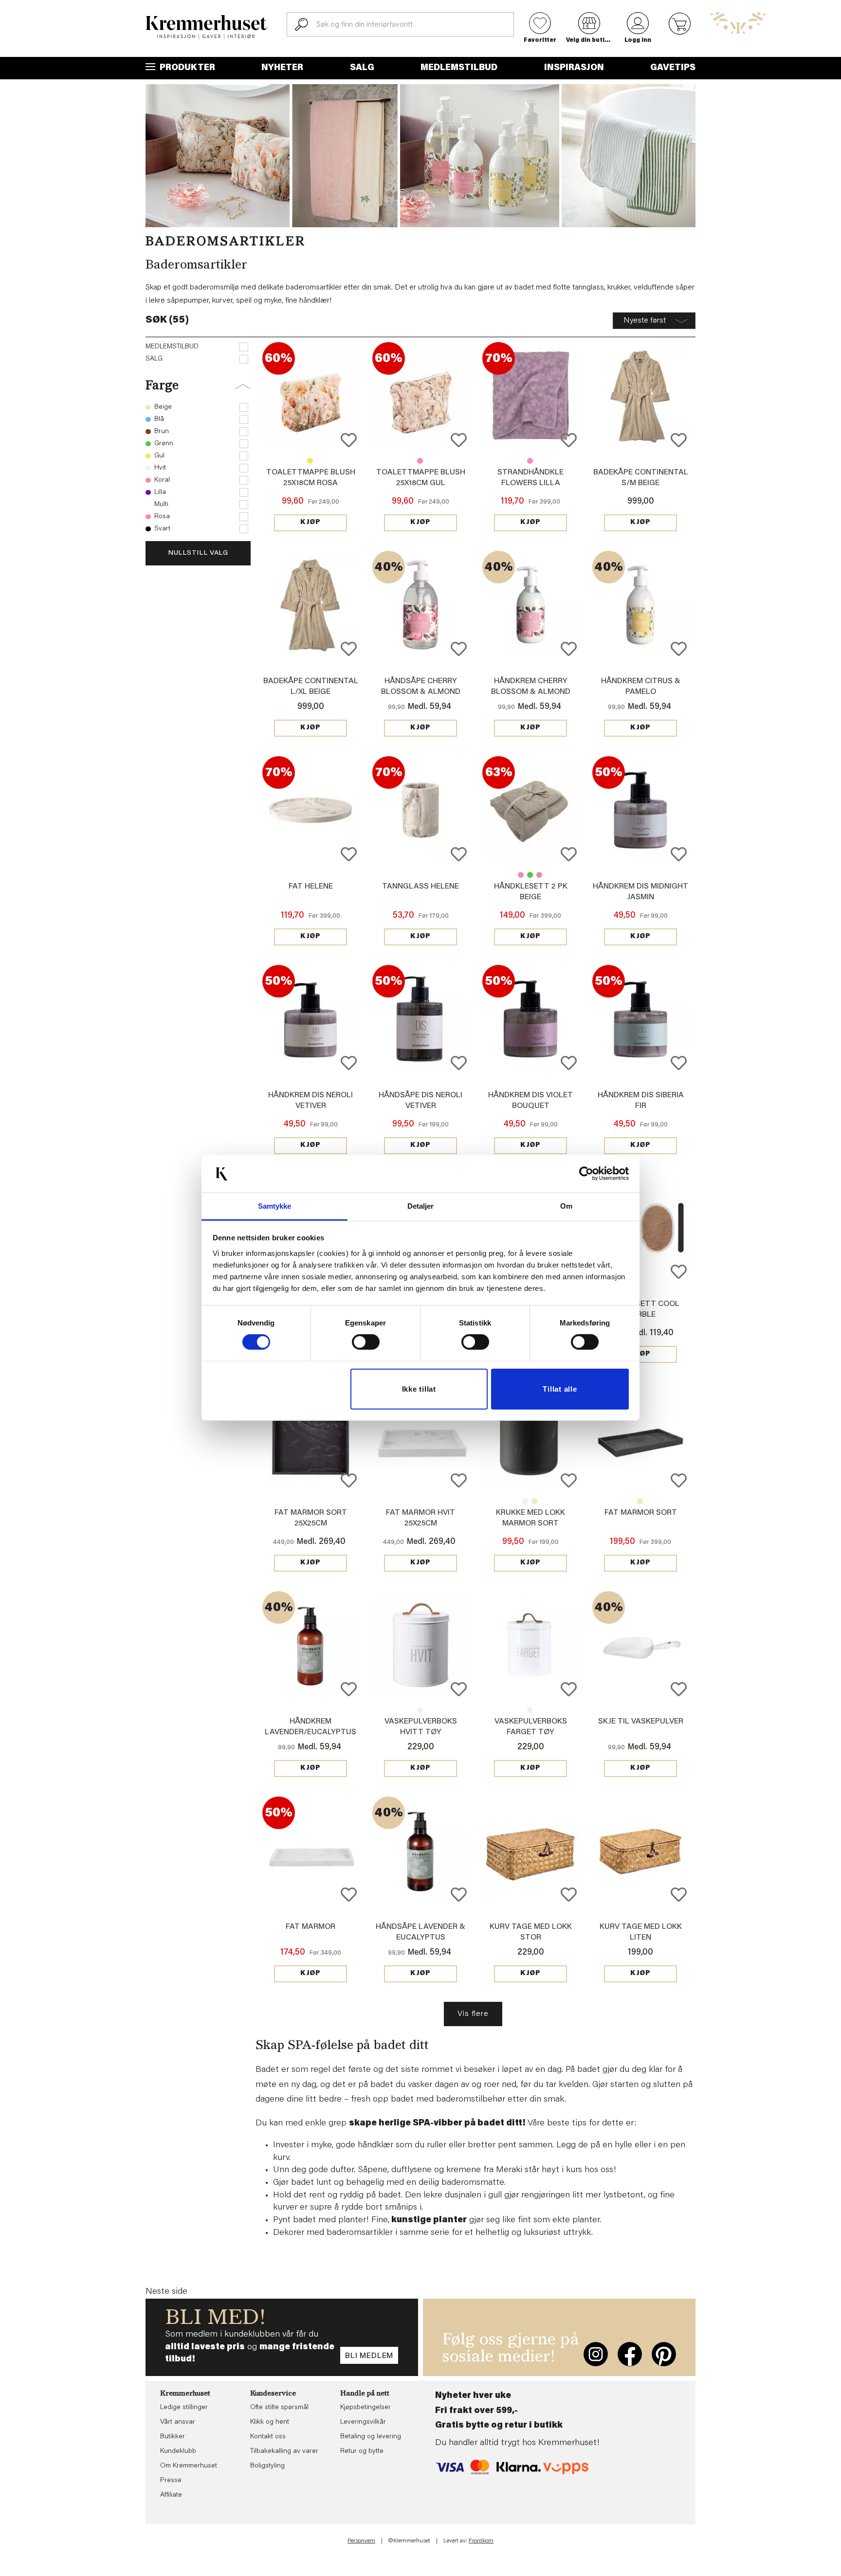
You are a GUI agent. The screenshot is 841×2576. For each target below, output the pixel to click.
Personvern (361, 2541)
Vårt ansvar (178, 2422)
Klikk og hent (270, 2422)
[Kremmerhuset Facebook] (630, 2354)
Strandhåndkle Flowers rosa (530, 461)
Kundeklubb (178, 2451)
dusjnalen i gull (473, 2195)
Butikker (173, 2437)
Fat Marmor (311, 1927)
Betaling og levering (371, 2437)
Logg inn (638, 40)
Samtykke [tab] (275, 1206)
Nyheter (282, 68)
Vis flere (473, 2014)
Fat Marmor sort (641, 1513)
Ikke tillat (419, 1389)
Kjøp (311, 523)
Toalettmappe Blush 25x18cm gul (310, 461)
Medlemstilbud (459, 68)
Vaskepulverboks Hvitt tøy (530, 1710)
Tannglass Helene (420, 887)
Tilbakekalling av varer (284, 2451)
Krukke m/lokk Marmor (525, 1501)
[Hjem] (206, 27)
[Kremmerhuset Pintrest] (664, 2354)
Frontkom (481, 2541)
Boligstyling (267, 2466)
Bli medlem (369, 2356)
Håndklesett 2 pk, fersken (539, 875)
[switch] (366, 1342)
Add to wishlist (349, 440)
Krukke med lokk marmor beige (534, 1501)
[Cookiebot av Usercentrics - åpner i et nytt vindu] (586, 1174)
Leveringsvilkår (363, 2422)
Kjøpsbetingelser (366, 2408)
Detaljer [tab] (421, 1206)
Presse (171, 2481)
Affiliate (171, 2495)
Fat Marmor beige (640, 1501)
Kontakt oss (268, 2437)
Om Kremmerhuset (189, 2466)
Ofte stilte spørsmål (279, 2408)
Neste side (166, 2292)
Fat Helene (311, 887)
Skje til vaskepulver (641, 1722)
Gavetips (673, 68)
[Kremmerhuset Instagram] (596, 2354)
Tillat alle (560, 1389)
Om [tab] (566, 1206)
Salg (362, 68)
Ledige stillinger (184, 2408)
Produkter (186, 68)
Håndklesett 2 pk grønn (530, 875)
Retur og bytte (362, 2451)
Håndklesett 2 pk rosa (521, 875)
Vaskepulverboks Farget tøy (420, 1710)
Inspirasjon (574, 68)
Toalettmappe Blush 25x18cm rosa (420, 461)
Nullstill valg (198, 553)
